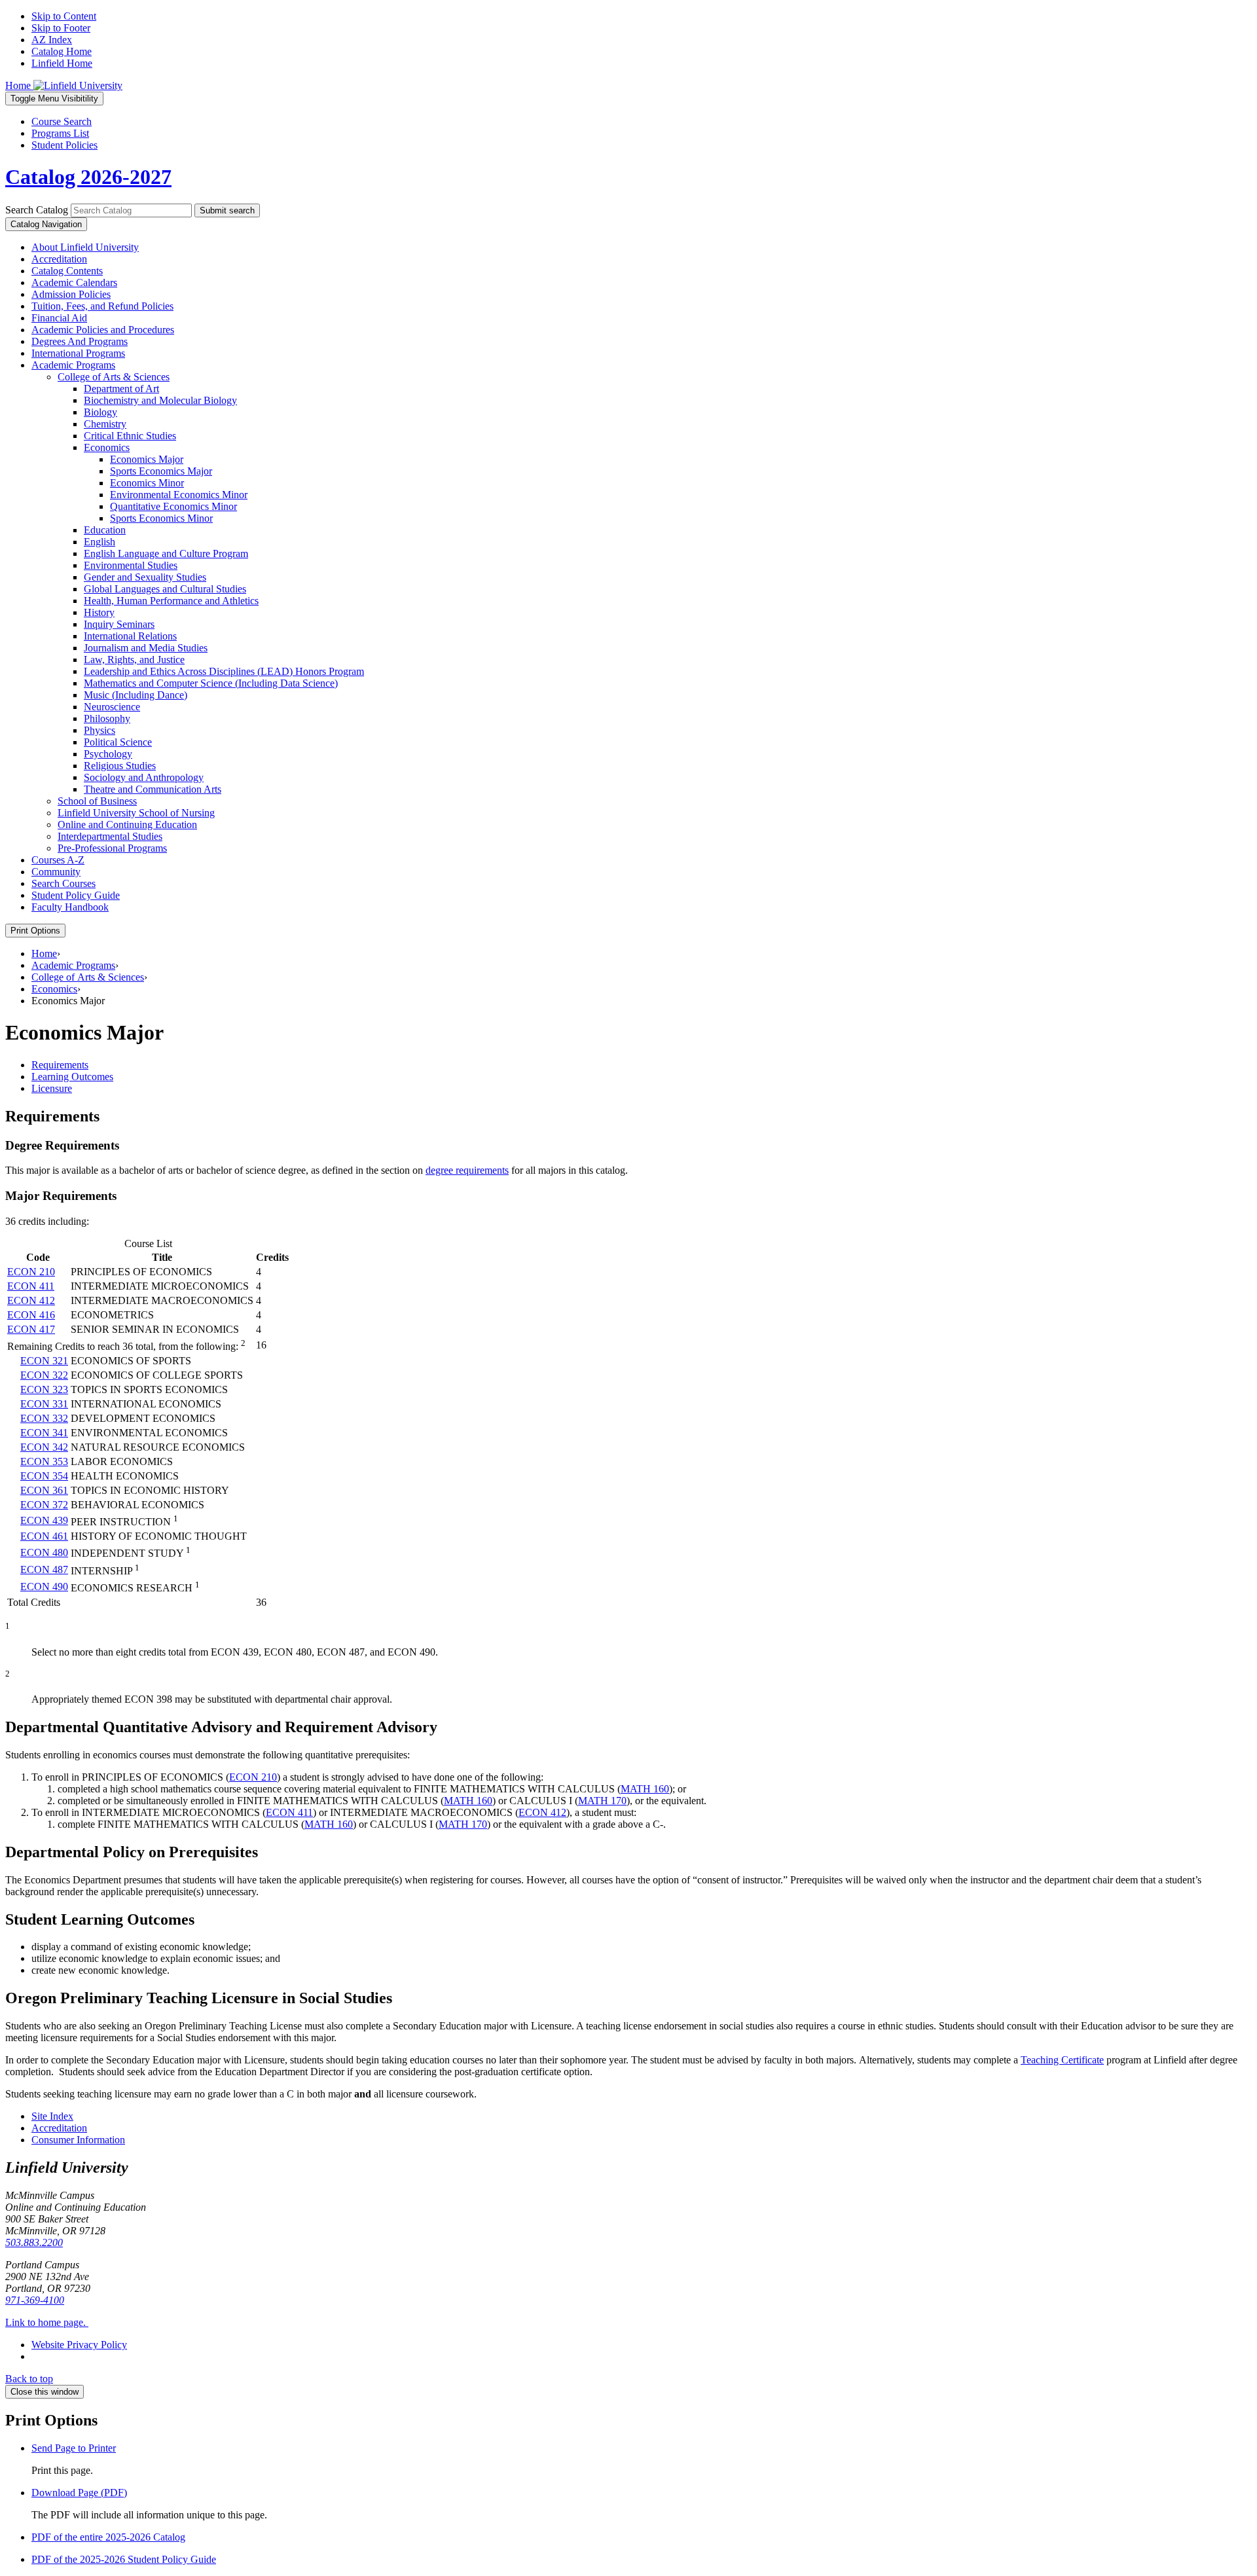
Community (56, 872)
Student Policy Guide (76, 895)
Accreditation (59, 259)
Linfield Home (62, 63)
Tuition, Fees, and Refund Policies (102, 306)
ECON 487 (44, 1569)
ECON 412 (31, 1300)
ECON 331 (44, 1404)
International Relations (130, 636)
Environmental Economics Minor (179, 495)
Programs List (60, 133)
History (99, 612)
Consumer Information (78, 2140)
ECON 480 (44, 1552)
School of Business (97, 801)
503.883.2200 (34, 2242)
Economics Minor (147, 483)
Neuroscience (112, 707)
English (100, 542)
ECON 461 (44, 1536)
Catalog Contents (67, 271)
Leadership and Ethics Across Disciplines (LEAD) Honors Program (224, 671)
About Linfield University (85, 247)
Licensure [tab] (52, 1088)
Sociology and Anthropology (144, 777)
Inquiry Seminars (119, 624)
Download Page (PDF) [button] (79, 2493)
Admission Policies (71, 294)
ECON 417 (31, 1329)
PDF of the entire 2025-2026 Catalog (108, 2537)
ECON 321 (44, 1361)
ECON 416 (31, 1315)
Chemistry (105, 424)
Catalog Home (62, 51)
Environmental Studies (131, 565)
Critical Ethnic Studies (130, 436)
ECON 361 (44, 1490)
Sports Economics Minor (161, 518)
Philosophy (107, 718)
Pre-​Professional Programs (112, 848)
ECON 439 (44, 1520)
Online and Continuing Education (127, 825)
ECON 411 (31, 1286)
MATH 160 (645, 1789)
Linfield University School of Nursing (136, 813)
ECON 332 (44, 1418)
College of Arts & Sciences (88, 977)
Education (105, 530)
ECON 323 (44, 1389)
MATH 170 (602, 1801)
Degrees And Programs (80, 341)
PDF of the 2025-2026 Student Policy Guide (124, 2559)
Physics (100, 730)
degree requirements (467, 1170)
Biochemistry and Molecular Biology (160, 400)
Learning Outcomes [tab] (72, 1077)
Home (44, 953)
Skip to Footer (61, 28)
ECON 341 (44, 1433)
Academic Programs (73, 365)
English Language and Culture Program (166, 553)
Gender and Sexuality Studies (145, 577)
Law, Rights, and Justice (134, 660)
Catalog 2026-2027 (88, 177)
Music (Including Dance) (136, 695)
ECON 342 (44, 1447)
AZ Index (52, 40)
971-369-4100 (35, 2300)
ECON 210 (31, 1272)
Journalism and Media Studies (146, 648)
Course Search (62, 121)
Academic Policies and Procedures (103, 330)
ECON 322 (44, 1375)
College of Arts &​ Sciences (114, 377)
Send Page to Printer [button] (74, 2448)
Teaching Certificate (1062, 2060)
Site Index (52, 2116)
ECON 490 (44, 1587)
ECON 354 (44, 1476)
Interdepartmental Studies (110, 836)
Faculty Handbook (70, 907)
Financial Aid (59, 318)
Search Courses (64, 883)
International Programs (78, 353)
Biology (100, 412)
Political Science (118, 742)
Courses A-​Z (58, 860)
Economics (107, 447)
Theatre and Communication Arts (153, 789)
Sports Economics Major (161, 471)
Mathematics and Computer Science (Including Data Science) (211, 683)
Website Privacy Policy (79, 2345)
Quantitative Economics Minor (173, 506)
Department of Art (121, 389)
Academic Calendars (74, 282)
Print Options (35, 931)
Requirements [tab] (60, 1065)
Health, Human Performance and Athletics (171, 601)
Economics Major (147, 459)
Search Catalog (37, 210)
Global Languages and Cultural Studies (165, 589)
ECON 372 (44, 1505)
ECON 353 (44, 1461)
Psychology (108, 754)
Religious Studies (120, 766)
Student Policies (64, 145)
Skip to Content (64, 16)
